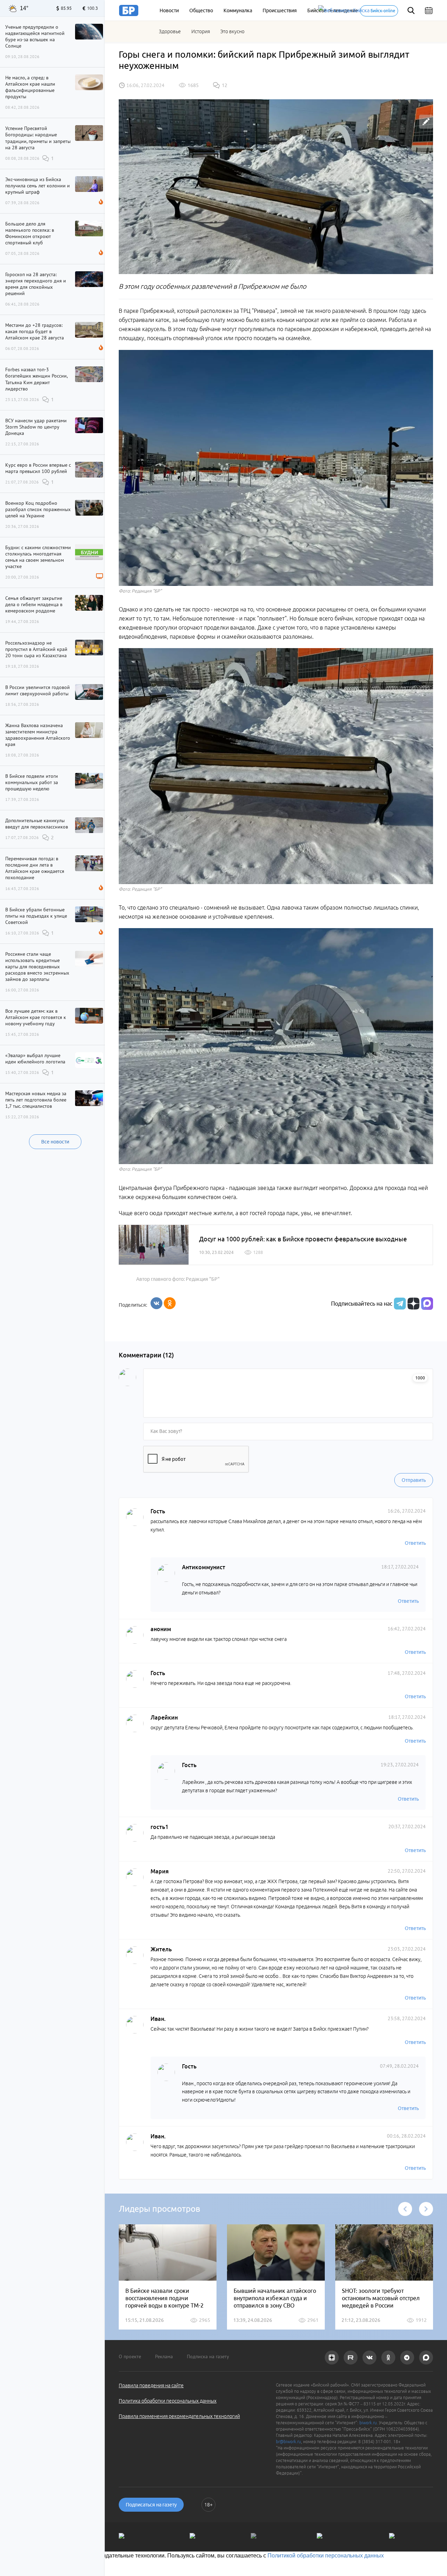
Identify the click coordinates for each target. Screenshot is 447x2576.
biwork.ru (368, 2423)
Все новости (55, 1142)
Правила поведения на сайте (151, 2385)
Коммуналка (238, 10)
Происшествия (280, 10)
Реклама (164, 2356)
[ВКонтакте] (156, 1303)
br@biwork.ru (288, 2442)
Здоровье (170, 31)
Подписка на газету (208, 2356)
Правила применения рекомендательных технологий (179, 2416)
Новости (169, 10)
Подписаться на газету (151, 2505)
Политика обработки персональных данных (168, 2401)
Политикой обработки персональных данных (326, 2556)
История (201, 31)
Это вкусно (232, 31)
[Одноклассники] (170, 1303)
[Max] (427, 1304)
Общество (201, 10)
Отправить (414, 1480)
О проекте (130, 2356)
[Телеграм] (399, 1304)
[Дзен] (413, 1304)
